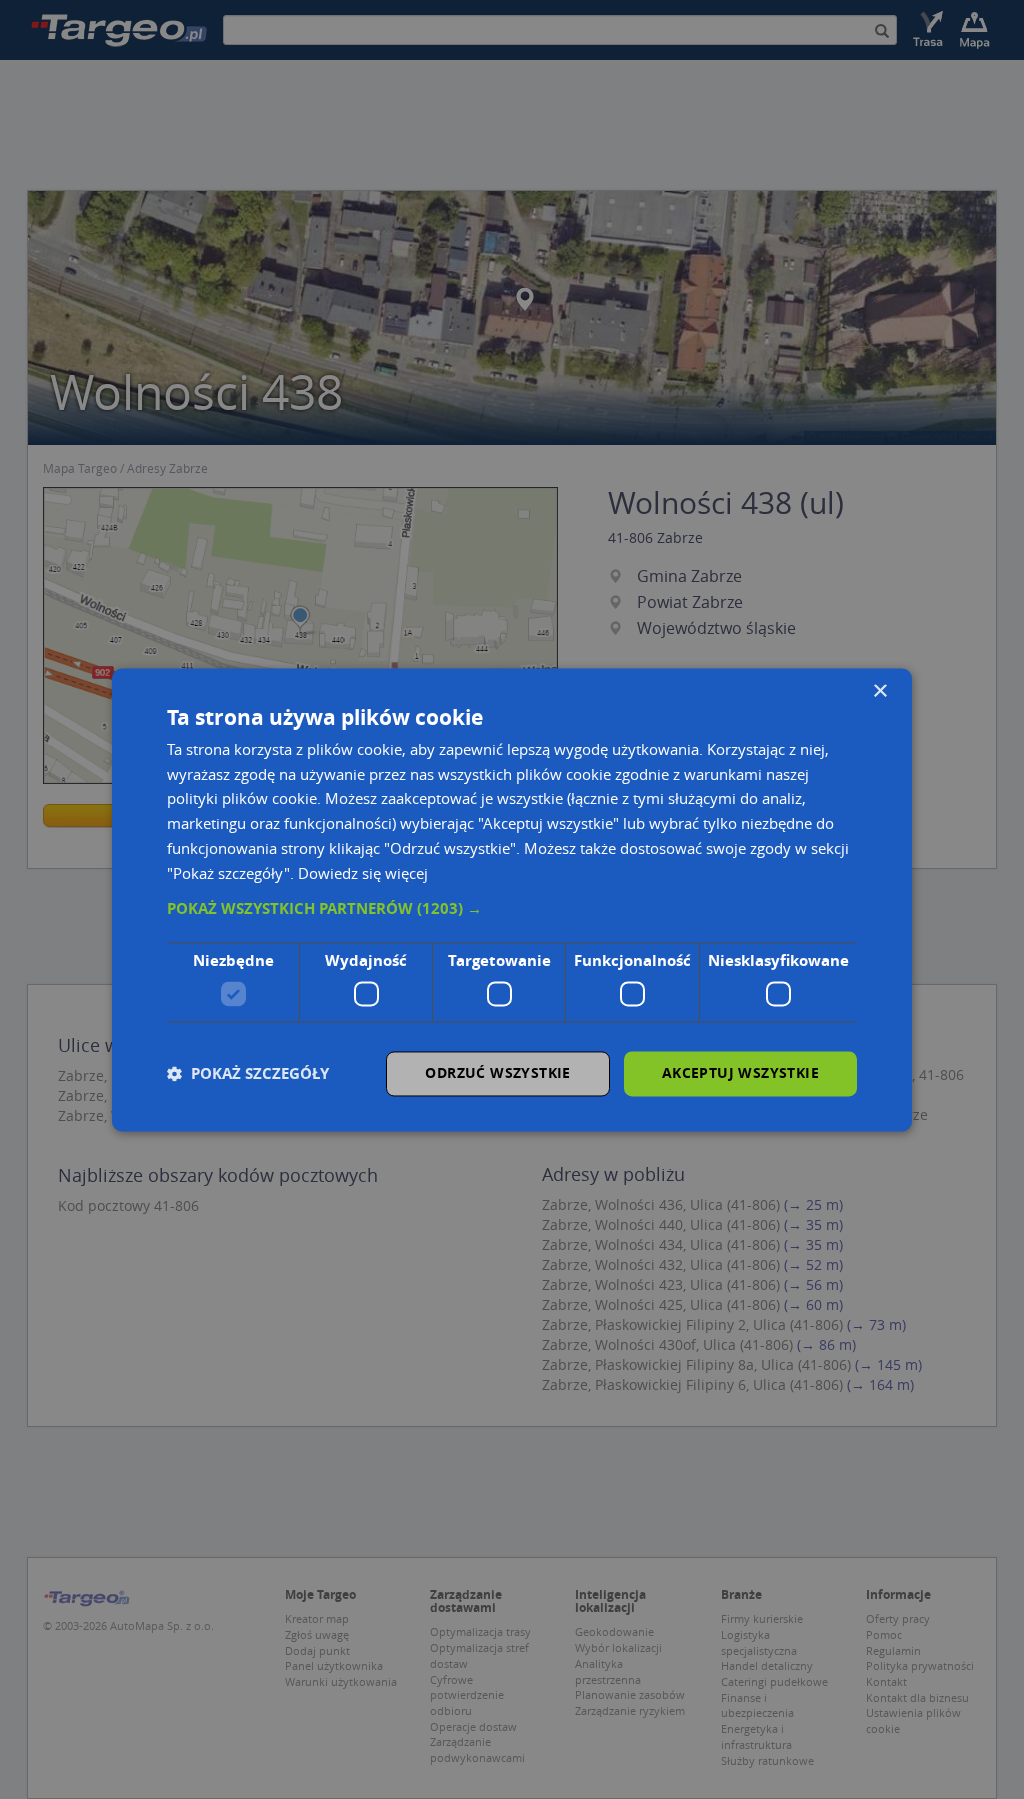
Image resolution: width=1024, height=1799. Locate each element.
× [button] (879, 691)
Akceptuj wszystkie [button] (740, 1072)
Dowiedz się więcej (363, 873)
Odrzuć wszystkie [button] (497, 1072)
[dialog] (512, 899)
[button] (512, 910)
